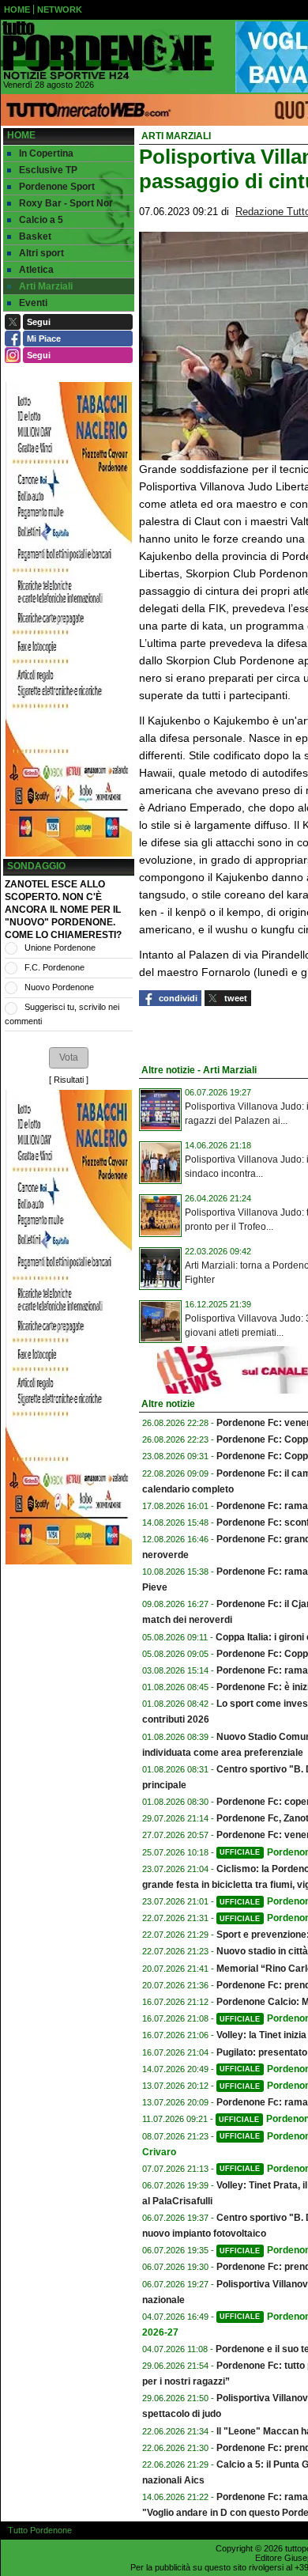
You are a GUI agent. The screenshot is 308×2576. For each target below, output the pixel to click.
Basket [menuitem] (35, 236)
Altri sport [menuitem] (41, 253)
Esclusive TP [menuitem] (48, 170)
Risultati (69, 1080)
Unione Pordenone (60, 948)
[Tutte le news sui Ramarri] (107, 51)
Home (21, 135)
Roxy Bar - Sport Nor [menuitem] (66, 203)
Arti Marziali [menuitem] (46, 286)
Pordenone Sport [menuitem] (57, 187)
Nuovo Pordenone (59, 987)
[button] (69, 1057)
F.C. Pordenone (54, 967)
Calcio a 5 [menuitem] (41, 220)
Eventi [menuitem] (33, 303)
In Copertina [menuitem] (46, 153)
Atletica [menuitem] (36, 270)
